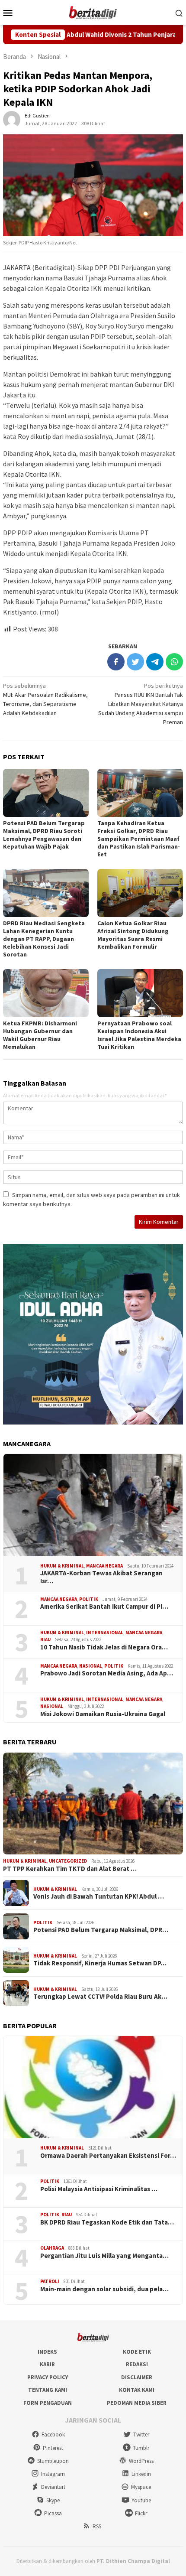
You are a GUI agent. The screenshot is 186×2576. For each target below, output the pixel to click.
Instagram (53, 2474)
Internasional (105, 1633)
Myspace (141, 2487)
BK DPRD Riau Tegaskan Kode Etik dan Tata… (107, 2222)
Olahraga (52, 2248)
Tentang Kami (48, 2390)
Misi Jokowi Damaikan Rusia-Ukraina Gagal (103, 1714)
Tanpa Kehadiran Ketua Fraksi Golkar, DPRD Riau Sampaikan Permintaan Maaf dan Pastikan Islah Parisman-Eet (139, 839)
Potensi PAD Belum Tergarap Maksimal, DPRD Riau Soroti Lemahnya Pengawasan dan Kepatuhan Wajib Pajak (44, 835)
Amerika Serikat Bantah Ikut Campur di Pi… (104, 1607)
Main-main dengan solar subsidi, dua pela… (104, 2289)
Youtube (141, 2500)
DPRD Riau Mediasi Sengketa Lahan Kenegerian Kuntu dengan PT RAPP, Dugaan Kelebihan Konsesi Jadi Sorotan (44, 939)
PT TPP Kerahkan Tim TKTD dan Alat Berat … (70, 1869)
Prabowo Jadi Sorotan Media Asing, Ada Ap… (107, 1673)
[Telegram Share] (155, 662)
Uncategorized (68, 1861)
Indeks (47, 2352)
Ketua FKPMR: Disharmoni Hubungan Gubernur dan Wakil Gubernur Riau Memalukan (40, 1035)
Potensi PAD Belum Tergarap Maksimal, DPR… (101, 1930)
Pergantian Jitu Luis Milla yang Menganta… (104, 2256)
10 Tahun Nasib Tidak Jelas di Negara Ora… (104, 1647)
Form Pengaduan (48, 2403)
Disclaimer (137, 2377)
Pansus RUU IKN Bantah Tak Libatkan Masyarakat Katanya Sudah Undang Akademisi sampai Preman (141, 704)
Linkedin (141, 2474)
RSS (97, 2526)
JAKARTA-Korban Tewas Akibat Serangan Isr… (101, 1577)
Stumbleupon (53, 2461)
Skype (53, 2500)
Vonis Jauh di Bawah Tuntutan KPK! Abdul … (99, 1896)
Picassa (53, 2513)
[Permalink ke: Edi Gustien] (12, 119)
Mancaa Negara (104, 1566)
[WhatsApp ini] (174, 662)
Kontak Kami (137, 2390)
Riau (45, 1639)
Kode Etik (137, 2352)
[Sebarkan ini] (116, 662)
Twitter (141, 2435)
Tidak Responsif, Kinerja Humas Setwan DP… (100, 1963)
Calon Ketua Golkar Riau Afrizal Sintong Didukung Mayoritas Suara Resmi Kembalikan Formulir (133, 935)
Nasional (91, 1666)
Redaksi (137, 2364)
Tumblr (141, 2448)
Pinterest (53, 2448)
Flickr (141, 2513)
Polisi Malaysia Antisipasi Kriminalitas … (99, 2189)
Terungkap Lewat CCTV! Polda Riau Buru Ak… (100, 1997)
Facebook (53, 2435)
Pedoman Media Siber (137, 2403)
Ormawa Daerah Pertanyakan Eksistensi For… (108, 2156)
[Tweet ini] (135, 662)
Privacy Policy (48, 2377)
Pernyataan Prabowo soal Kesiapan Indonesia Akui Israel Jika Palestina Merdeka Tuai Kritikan (139, 1035)
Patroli (50, 2281)
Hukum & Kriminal (62, 1566)
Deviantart (53, 2487)
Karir (47, 2364)
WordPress (141, 2461)
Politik (89, 1599)
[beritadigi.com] (93, 12)
